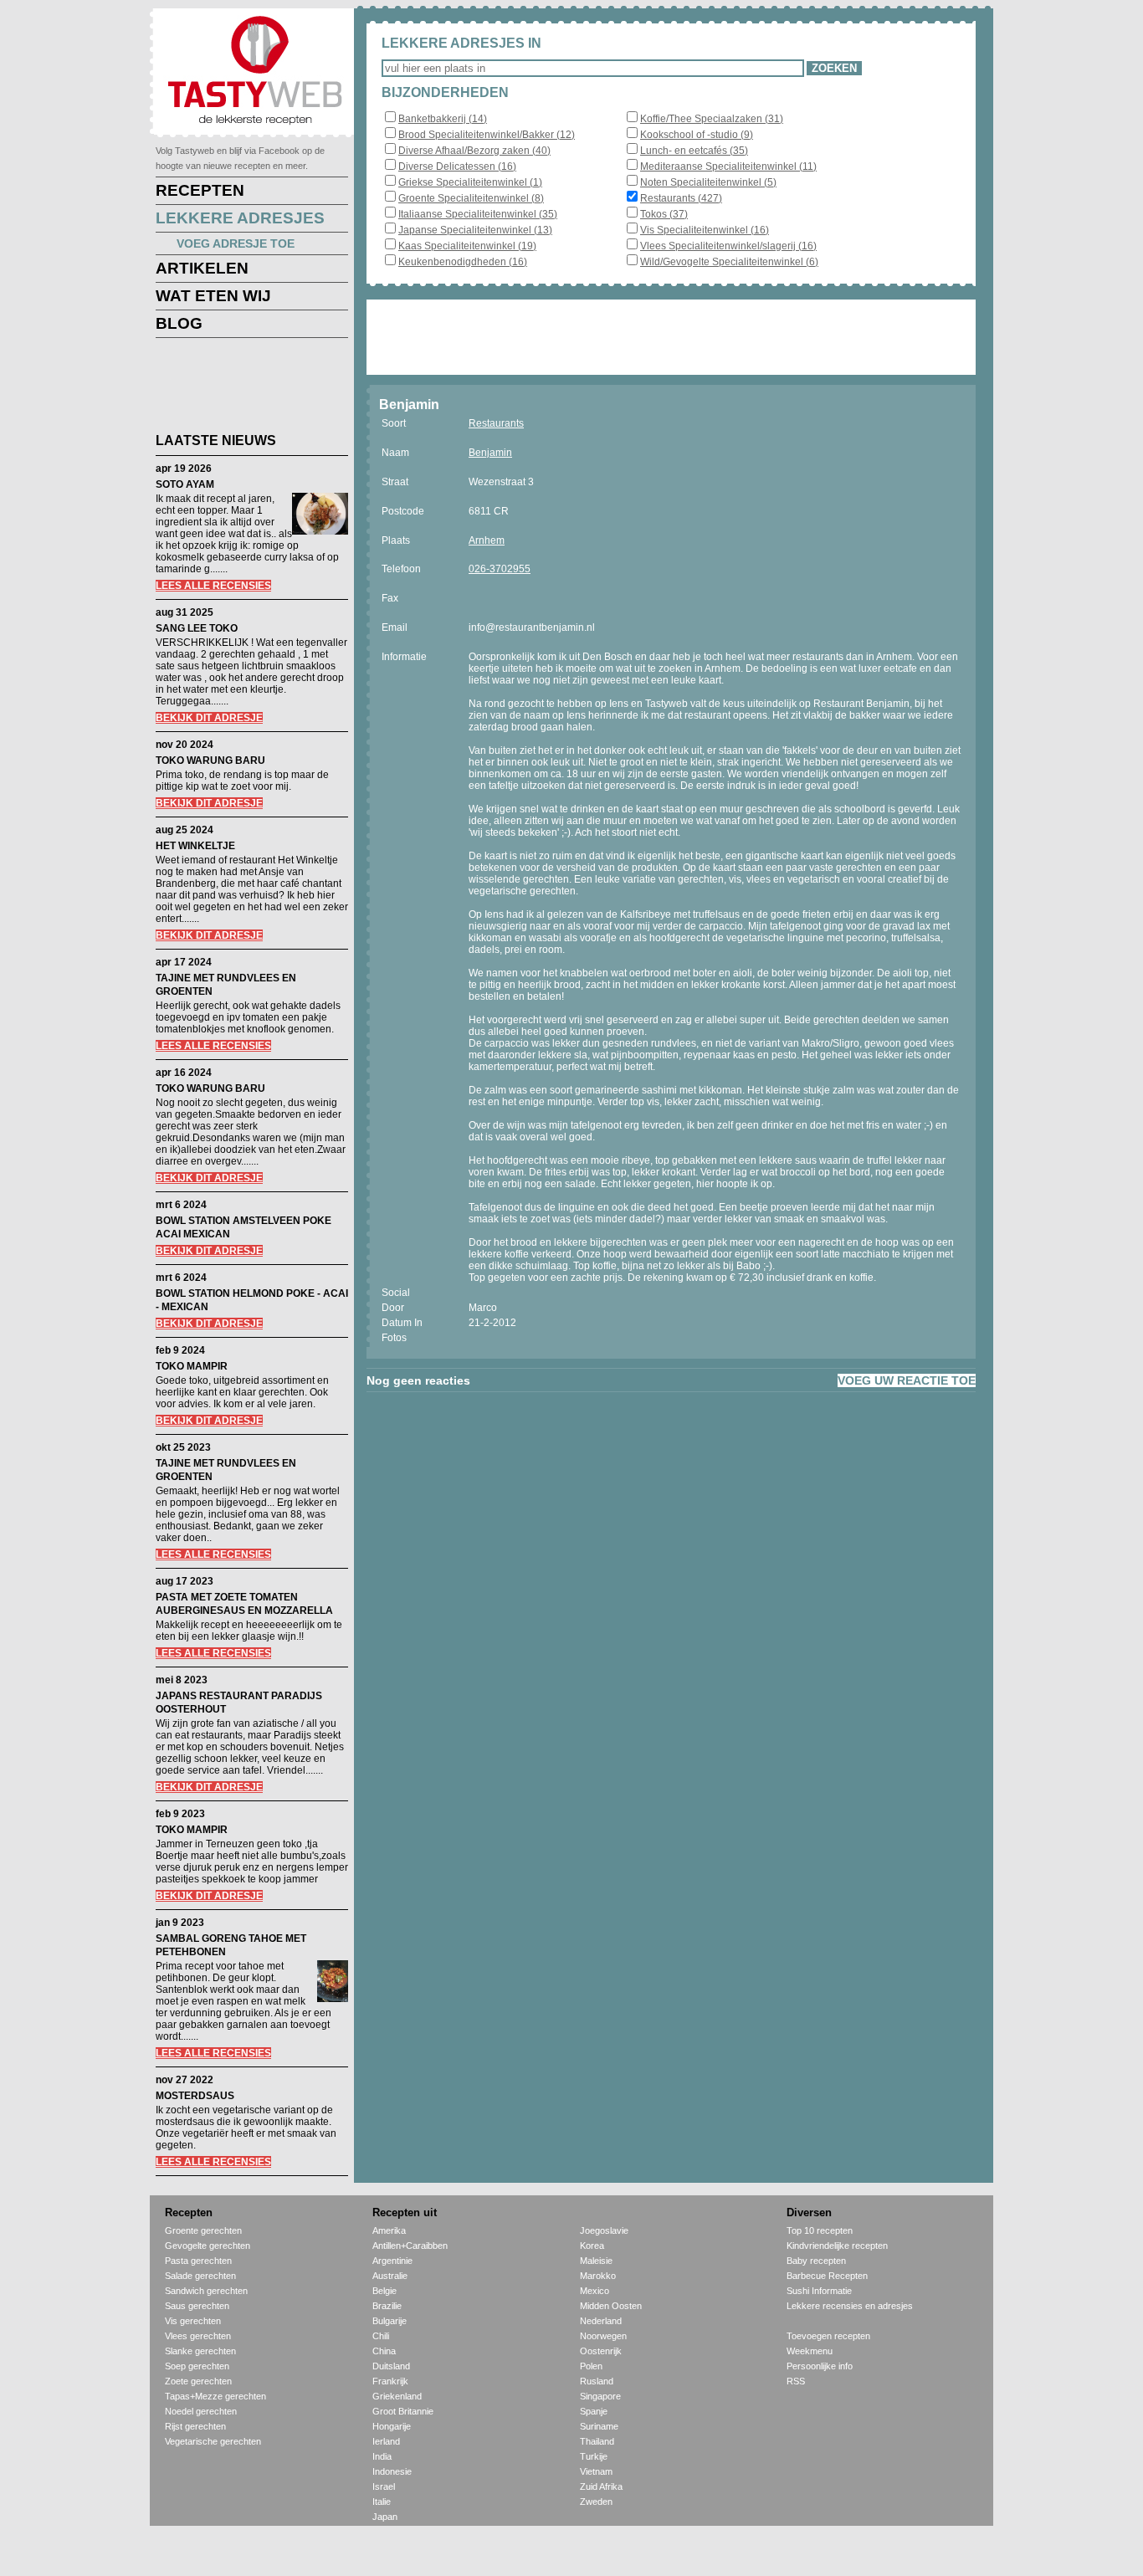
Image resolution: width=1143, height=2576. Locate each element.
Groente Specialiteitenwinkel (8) (471, 198)
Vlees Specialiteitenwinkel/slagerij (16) (728, 246)
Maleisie (596, 2261)
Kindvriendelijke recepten (837, 2246)
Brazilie (387, 2306)
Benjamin (490, 453)
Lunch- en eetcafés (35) (694, 151)
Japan (385, 2517)
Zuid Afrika (601, 2486)
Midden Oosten (611, 2306)
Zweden (596, 2502)
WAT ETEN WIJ (213, 296)
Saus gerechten (197, 2306)
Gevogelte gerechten (208, 2246)
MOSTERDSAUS (195, 2096)
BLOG (179, 323)
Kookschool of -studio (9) (697, 135)
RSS (796, 2381)
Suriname (599, 2426)
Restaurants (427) (681, 198)
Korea (592, 2246)
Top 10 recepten (820, 2230)
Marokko (598, 2276)
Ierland (386, 2441)
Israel (384, 2486)
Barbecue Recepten (827, 2276)
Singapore (600, 2396)
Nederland (601, 2321)
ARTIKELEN (202, 268)
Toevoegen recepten (828, 2336)
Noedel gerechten (201, 2411)
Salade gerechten (200, 2276)
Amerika (389, 2230)
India (382, 2456)
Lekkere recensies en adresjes (850, 2306)
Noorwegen (603, 2336)
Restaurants (496, 423)
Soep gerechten (197, 2366)
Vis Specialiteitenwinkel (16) (705, 230)
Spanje (594, 2411)
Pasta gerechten (198, 2261)
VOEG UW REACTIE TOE (907, 1380)
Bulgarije (390, 2321)
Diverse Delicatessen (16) (457, 166)
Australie (390, 2276)
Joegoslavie (604, 2230)
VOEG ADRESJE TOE (236, 243)
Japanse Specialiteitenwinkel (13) (475, 230)
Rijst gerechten (195, 2426)
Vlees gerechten (198, 2336)
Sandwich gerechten (206, 2291)
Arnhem (487, 540)
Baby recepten (816, 2261)
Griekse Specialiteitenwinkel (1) (470, 182)
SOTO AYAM (185, 484)
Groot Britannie (403, 2411)
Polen (591, 2366)
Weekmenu (810, 2351)
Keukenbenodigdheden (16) (463, 262)
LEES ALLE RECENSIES (213, 586)
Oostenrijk (601, 2351)
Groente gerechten (203, 2230)
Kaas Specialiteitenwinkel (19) (467, 246)
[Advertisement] (239, 388)
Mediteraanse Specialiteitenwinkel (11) (728, 166)
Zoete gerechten (198, 2381)
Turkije (594, 2456)
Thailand (597, 2441)
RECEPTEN (200, 190)
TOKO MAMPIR (192, 1366)
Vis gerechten (193, 2321)
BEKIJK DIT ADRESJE (209, 718)
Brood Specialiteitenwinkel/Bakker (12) (487, 135)
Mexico (595, 2291)
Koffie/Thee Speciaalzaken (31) (712, 119)
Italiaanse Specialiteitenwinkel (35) (478, 214)
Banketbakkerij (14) (443, 119)
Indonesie (392, 2471)
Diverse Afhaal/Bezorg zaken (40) (474, 151)
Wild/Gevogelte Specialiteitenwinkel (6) (729, 262)
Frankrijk (390, 2381)
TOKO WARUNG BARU (210, 761)
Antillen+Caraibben (410, 2246)
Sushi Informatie (819, 2291)
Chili (381, 2336)
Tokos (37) (664, 214)
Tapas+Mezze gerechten (215, 2396)
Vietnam (596, 2471)
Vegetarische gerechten (213, 2441)
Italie (382, 2502)
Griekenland (397, 2396)
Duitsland (391, 2366)
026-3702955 (500, 569)
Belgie (384, 2291)
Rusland (597, 2381)
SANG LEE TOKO (197, 628)
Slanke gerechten (200, 2351)
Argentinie (392, 2261)
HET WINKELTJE (195, 846)
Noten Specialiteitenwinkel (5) (708, 182)
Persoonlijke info (820, 2366)
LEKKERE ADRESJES (240, 218)
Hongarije (392, 2426)
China (384, 2351)
